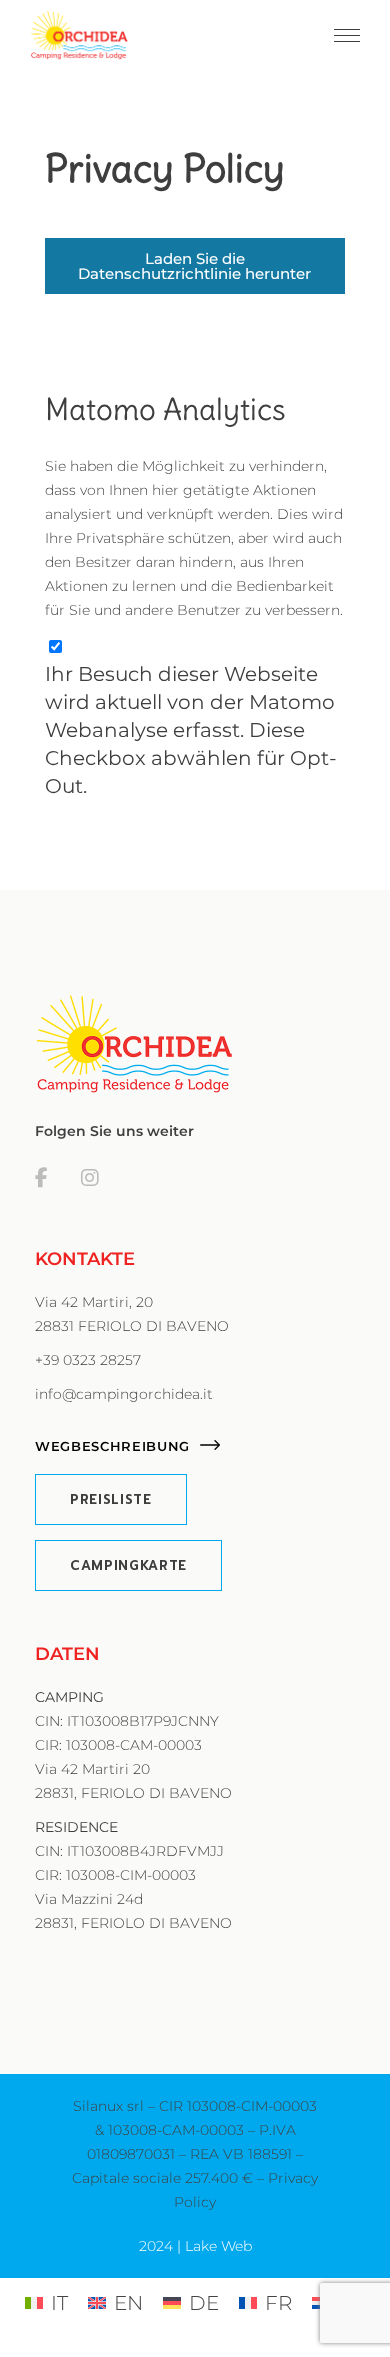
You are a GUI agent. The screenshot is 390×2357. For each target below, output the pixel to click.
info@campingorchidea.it (124, 1394)
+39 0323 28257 (88, 1360)
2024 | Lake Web (195, 2246)
